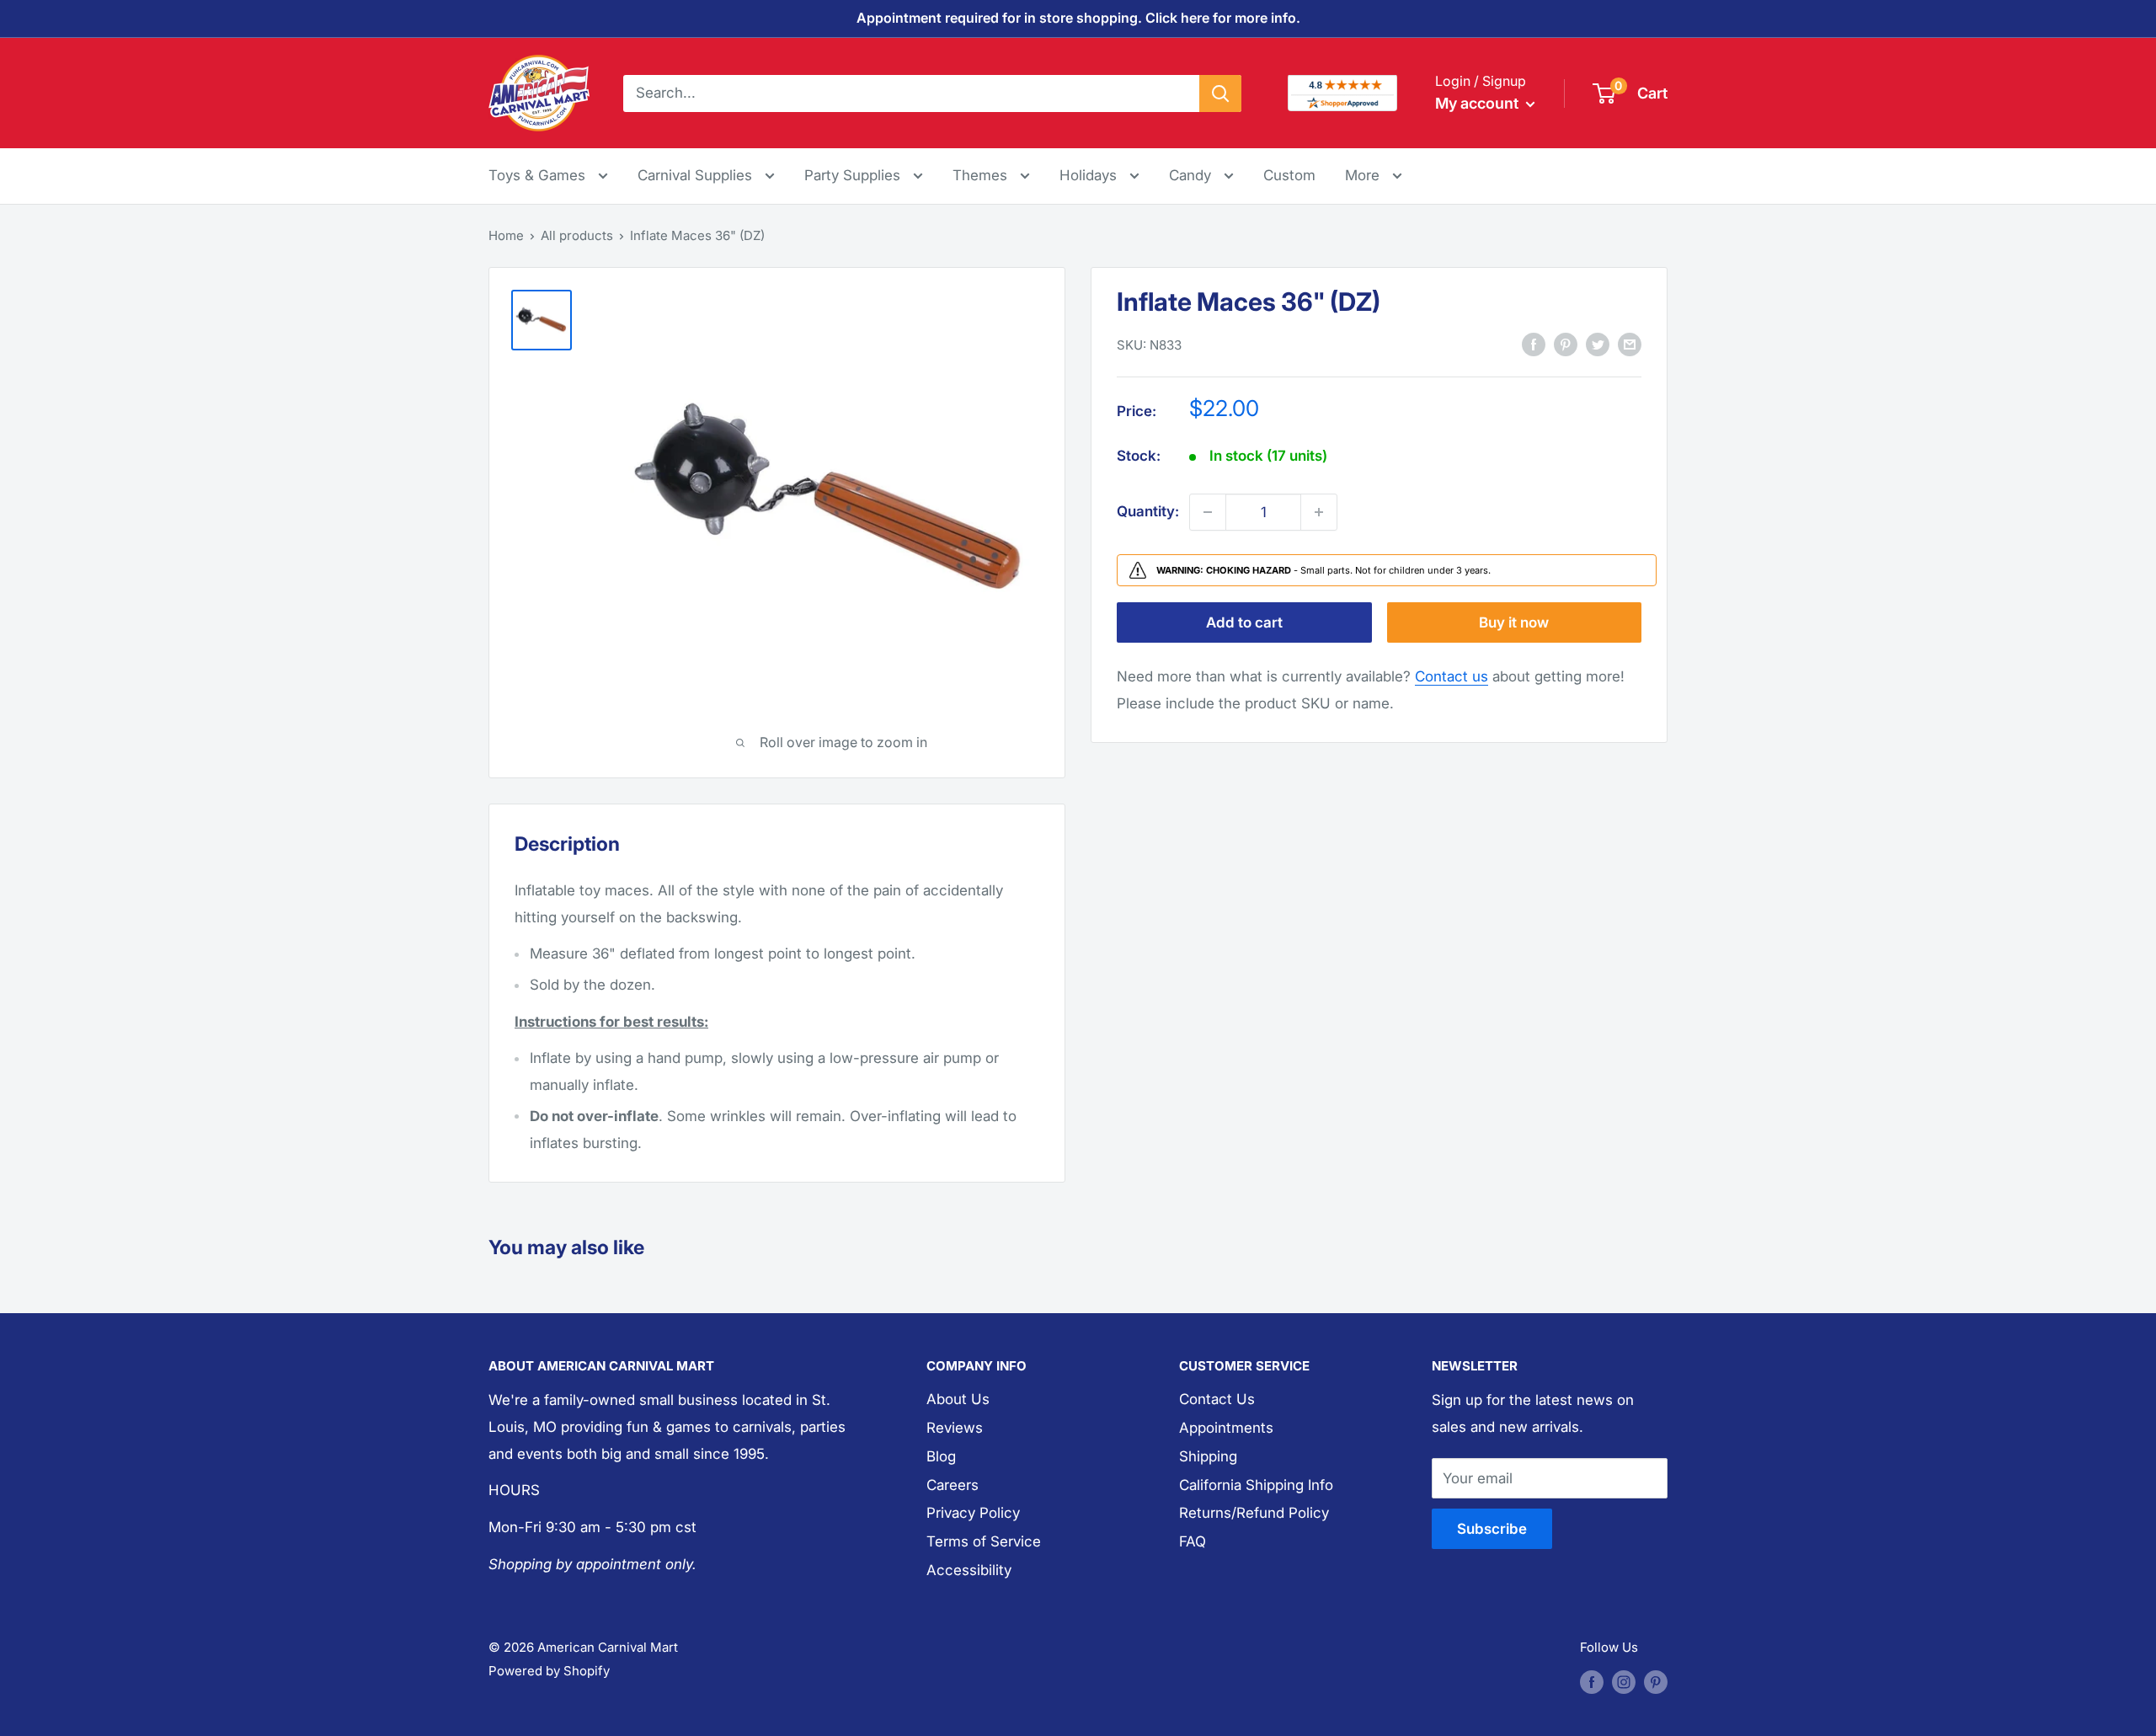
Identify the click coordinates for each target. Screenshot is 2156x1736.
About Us (958, 1399)
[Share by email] (1630, 345)
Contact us (1452, 676)
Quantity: (1148, 511)
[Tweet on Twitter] (1598, 345)
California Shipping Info (1256, 1485)
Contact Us (1217, 1399)
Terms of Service (984, 1541)
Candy (1192, 175)
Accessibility (969, 1570)
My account (1478, 103)
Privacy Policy (973, 1513)
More (1374, 175)
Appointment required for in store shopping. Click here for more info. (1078, 18)
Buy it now (1514, 622)
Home (506, 235)
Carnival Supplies (697, 175)
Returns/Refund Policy (1254, 1513)
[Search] (1220, 93)
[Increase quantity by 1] (1319, 512)
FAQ (1193, 1541)
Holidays (1090, 175)
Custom (1289, 175)
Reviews (955, 1428)
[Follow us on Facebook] (1592, 1682)
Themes (982, 175)
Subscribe (1492, 1529)
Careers (953, 1485)
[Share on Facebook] (1534, 345)
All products (577, 235)
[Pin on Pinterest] (1566, 345)
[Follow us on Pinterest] (1656, 1682)
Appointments (1226, 1428)
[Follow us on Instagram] (1624, 1682)
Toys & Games (539, 175)
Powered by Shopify (549, 1671)
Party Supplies (854, 175)
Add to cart (1244, 622)
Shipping (1208, 1456)
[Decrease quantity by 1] (1208, 512)
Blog (941, 1456)
